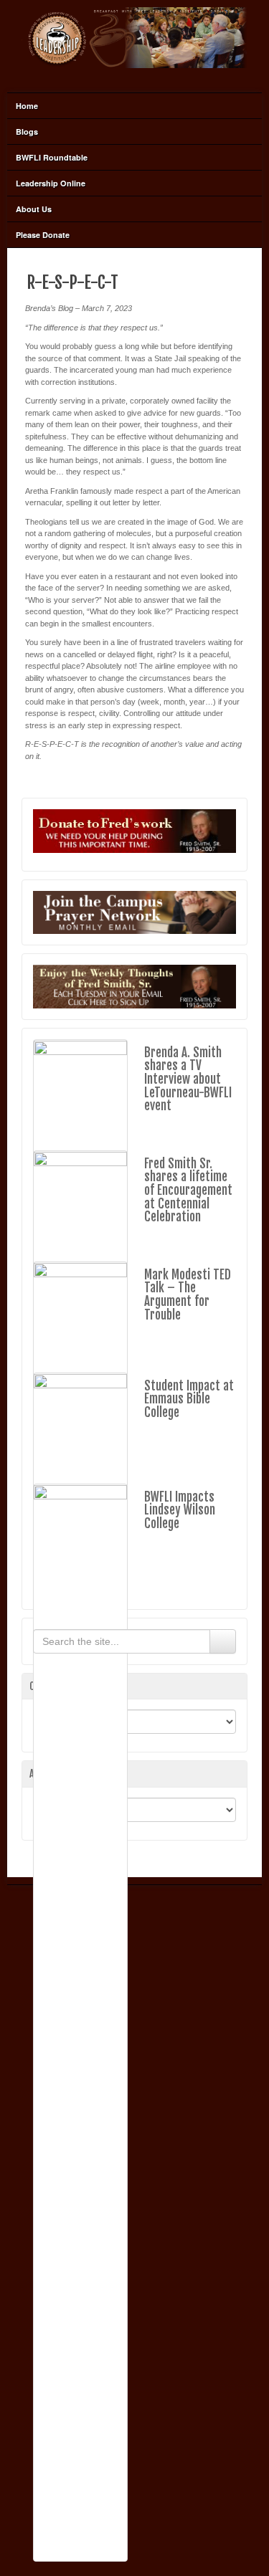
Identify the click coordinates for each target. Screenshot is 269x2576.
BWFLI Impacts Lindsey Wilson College (180, 1510)
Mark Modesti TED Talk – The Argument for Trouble (188, 1295)
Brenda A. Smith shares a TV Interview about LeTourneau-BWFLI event (188, 1079)
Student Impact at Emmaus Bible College (189, 1399)
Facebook (133, 77)
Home (27, 106)
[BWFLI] (134, 37)
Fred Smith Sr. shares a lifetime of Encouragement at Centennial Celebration (188, 1191)
